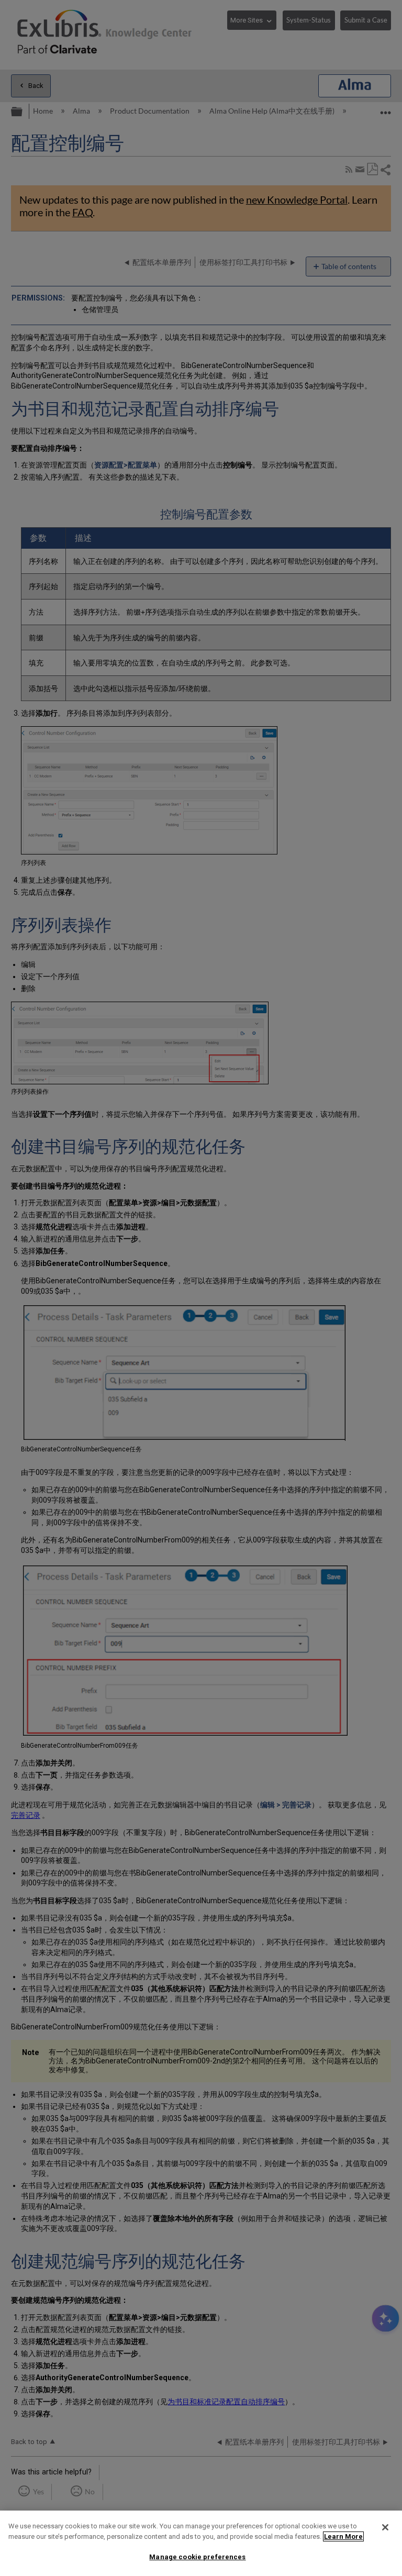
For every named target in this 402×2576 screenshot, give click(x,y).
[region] (201, 2543)
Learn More (343, 2536)
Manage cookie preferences (197, 2557)
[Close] (385, 2527)
